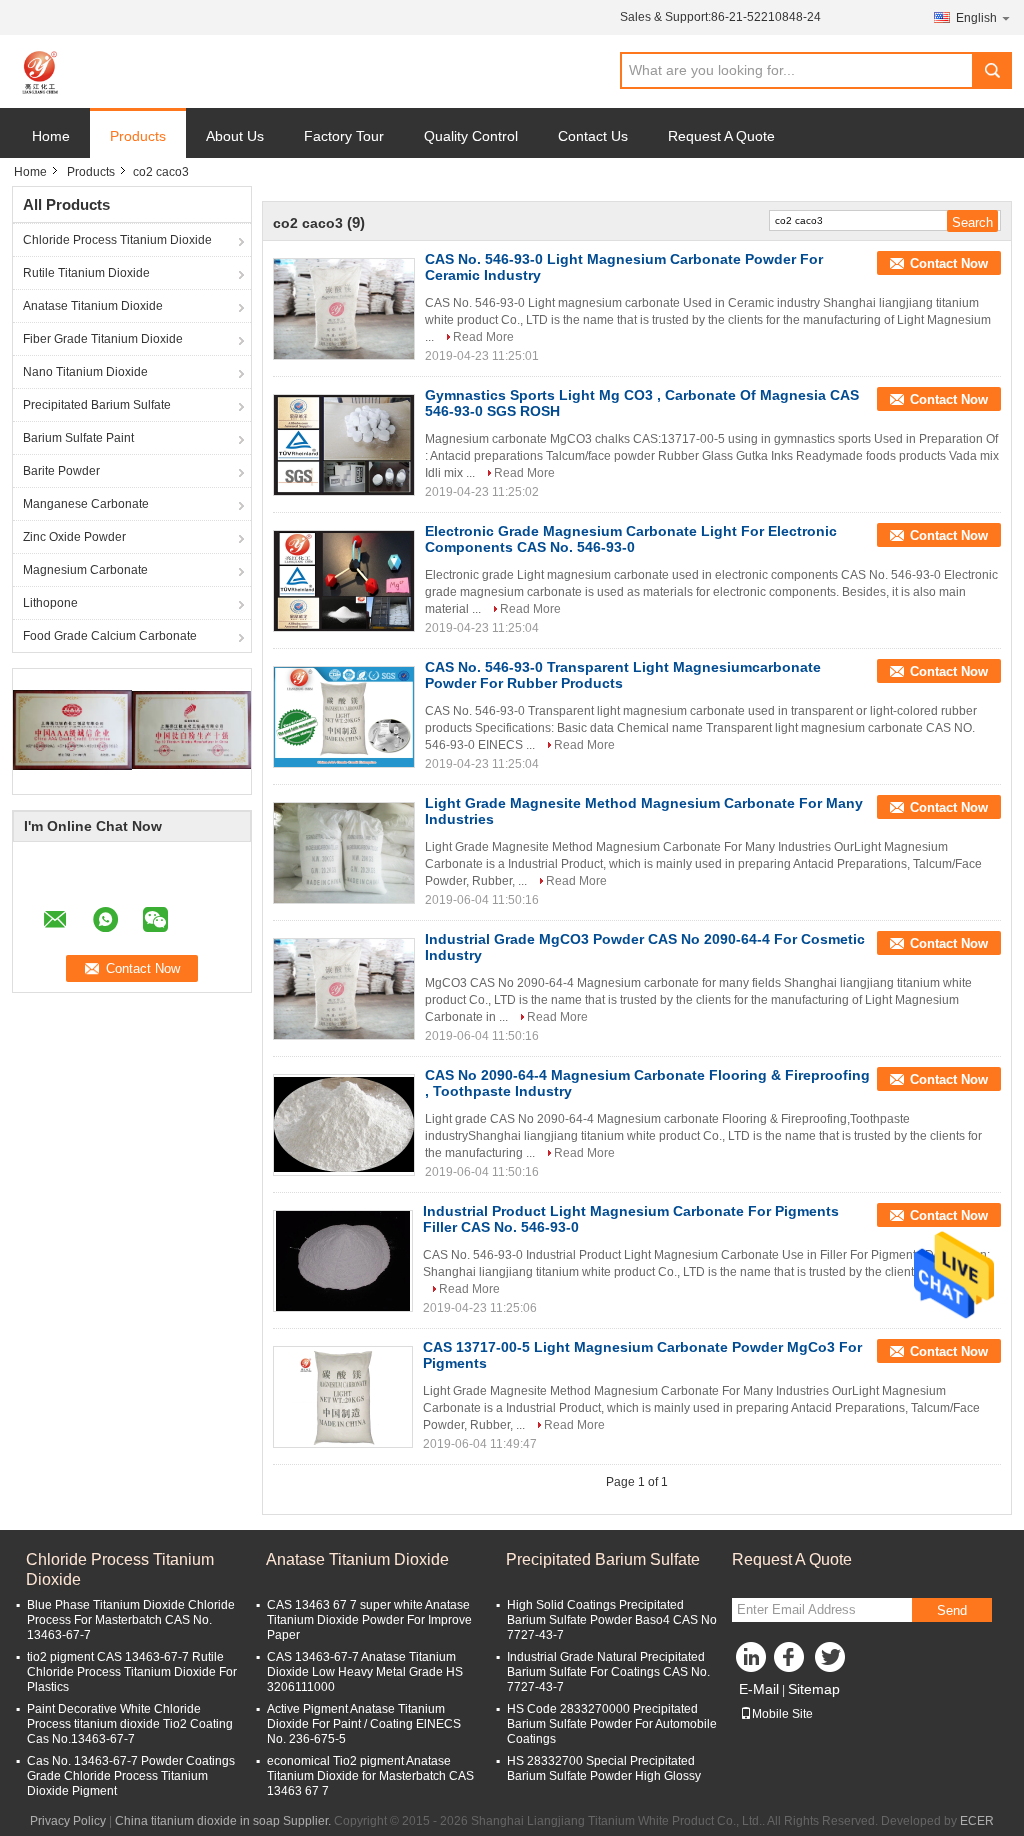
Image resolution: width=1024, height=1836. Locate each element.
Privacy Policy (68, 1821)
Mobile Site (782, 1714)
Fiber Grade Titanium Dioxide (103, 339)
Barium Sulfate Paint (78, 438)
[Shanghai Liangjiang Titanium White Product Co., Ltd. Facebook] (792, 1662)
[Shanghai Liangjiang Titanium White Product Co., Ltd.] (42, 72)
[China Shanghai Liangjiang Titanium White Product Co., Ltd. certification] (72, 729)
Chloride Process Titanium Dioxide (117, 240)
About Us (235, 136)
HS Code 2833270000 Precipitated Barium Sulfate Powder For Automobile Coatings (612, 1724)
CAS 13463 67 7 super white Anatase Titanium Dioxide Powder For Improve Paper (369, 1620)
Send (952, 1610)
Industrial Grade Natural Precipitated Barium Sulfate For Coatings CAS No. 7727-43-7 (608, 1672)
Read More (483, 337)
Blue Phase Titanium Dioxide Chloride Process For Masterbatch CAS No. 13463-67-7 (131, 1620)
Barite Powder (61, 471)
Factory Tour (344, 136)
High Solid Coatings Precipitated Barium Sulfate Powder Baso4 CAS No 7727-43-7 (612, 1620)
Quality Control (471, 136)
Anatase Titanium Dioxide (93, 306)
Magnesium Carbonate (85, 570)
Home (51, 136)
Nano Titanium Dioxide (85, 372)
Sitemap (814, 1689)
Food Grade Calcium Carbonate (110, 636)
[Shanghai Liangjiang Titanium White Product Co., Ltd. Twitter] (832, 1662)
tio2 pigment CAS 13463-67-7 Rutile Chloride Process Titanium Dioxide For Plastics (132, 1672)
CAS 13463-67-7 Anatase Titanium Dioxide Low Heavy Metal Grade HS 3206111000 (365, 1672)
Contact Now (949, 263)
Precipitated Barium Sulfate (97, 405)
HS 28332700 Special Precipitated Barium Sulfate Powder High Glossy (604, 1768)
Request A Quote (721, 136)
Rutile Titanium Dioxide (86, 273)
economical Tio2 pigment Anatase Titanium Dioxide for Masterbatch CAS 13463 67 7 (370, 1776)
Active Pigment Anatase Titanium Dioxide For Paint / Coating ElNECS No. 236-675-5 (364, 1724)
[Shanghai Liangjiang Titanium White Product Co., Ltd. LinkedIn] (752, 1662)
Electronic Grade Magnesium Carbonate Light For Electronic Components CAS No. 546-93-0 (631, 539)
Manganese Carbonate (86, 504)
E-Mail (759, 1689)
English (976, 18)
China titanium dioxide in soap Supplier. (224, 1821)
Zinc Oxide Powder (74, 537)
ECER (977, 1821)
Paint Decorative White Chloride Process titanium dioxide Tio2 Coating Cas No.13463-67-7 (130, 1724)
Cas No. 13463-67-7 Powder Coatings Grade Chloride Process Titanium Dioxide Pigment (131, 1776)
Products (138, 136)
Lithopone (50, 603)
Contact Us (593, 136)
